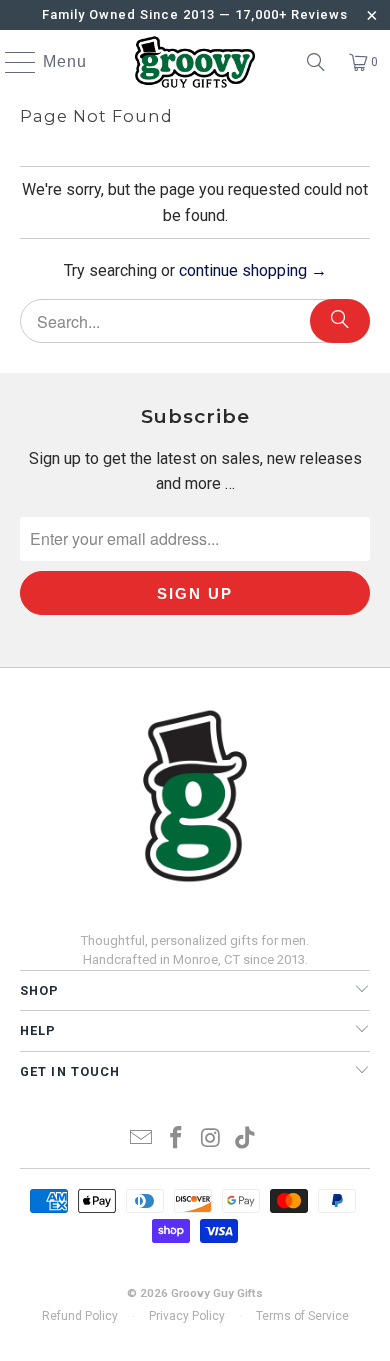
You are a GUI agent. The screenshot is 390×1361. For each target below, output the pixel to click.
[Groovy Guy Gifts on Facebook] (177, 1139)
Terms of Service (302, 1316)
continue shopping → (253, 270)
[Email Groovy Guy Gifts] (142, 1139)
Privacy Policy (187, 1316)
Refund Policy (80, 1316)
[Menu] (11, 62)
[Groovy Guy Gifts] (195, 62)
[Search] (316, 62)
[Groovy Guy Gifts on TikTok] (246, 1139)
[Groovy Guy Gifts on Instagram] (212, 1139)
